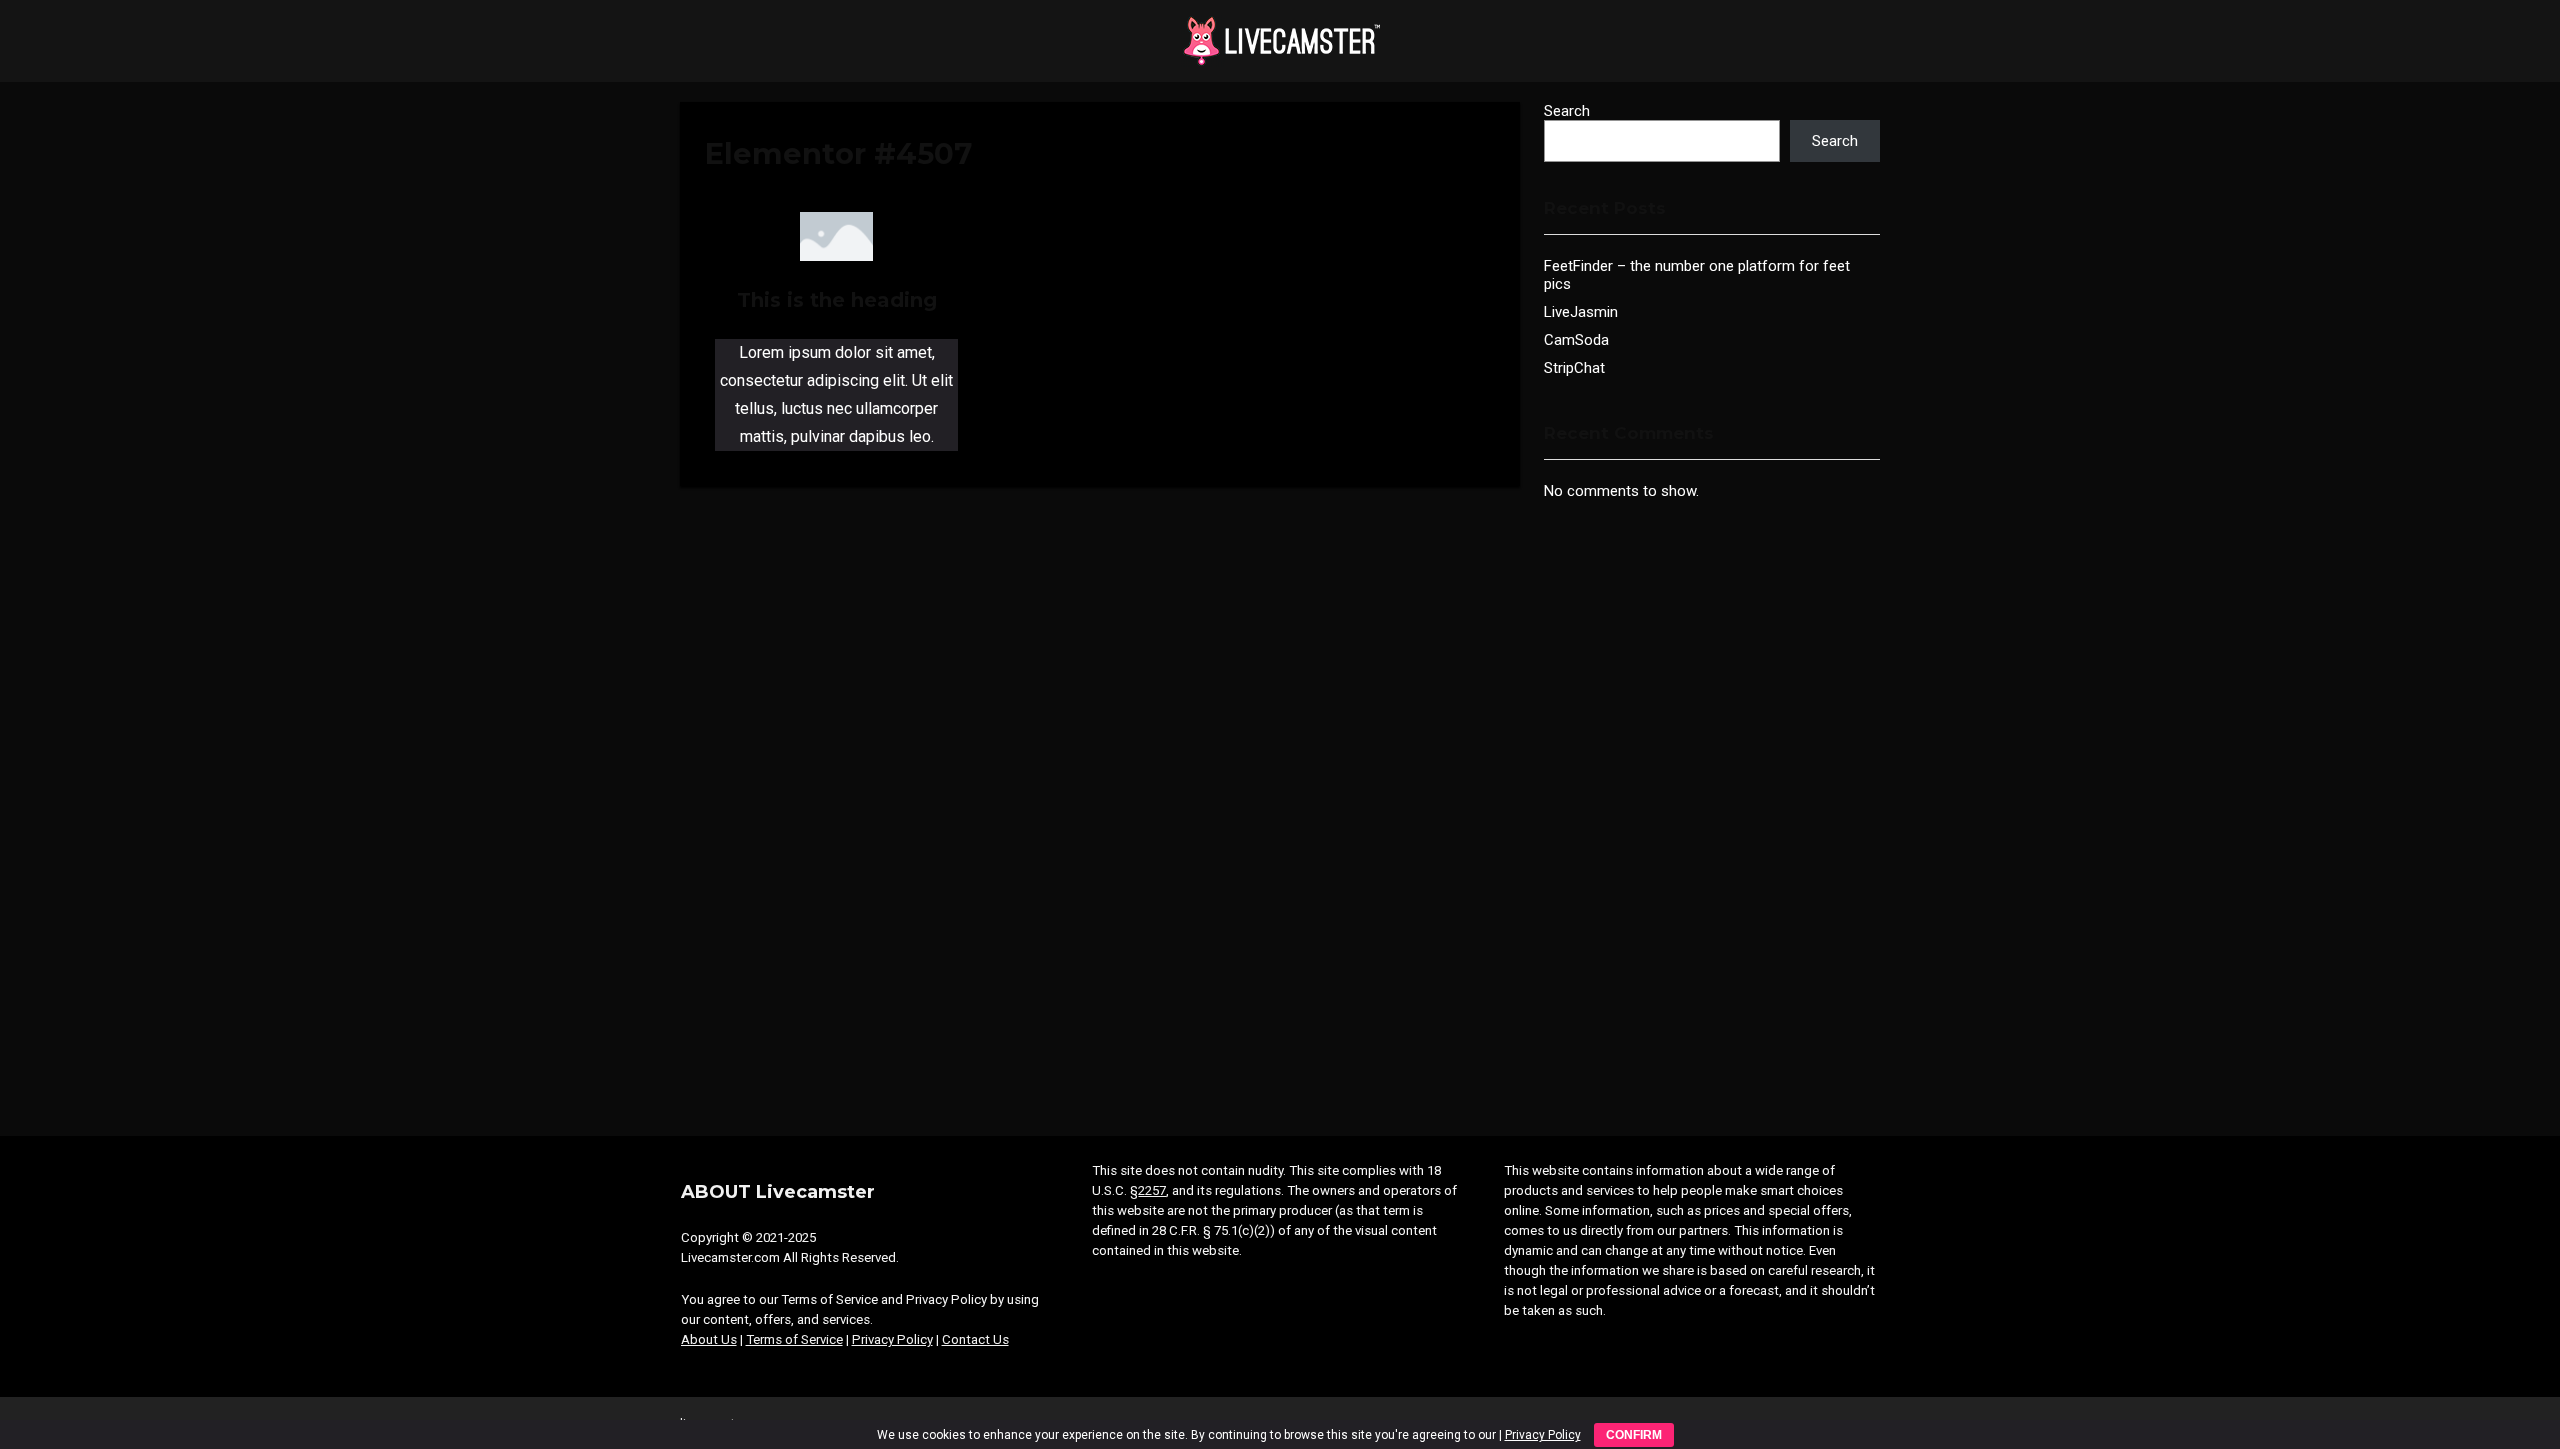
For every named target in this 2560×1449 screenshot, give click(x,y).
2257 (1152, 1190)
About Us (709, 1339)
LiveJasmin (1581, 312)
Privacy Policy (892, 1339)
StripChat (1574, 368)
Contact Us (975, 1339)
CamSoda (1576, 340)
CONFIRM (1634, 1435)
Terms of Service (794, 1339)
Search (1567, 111)
